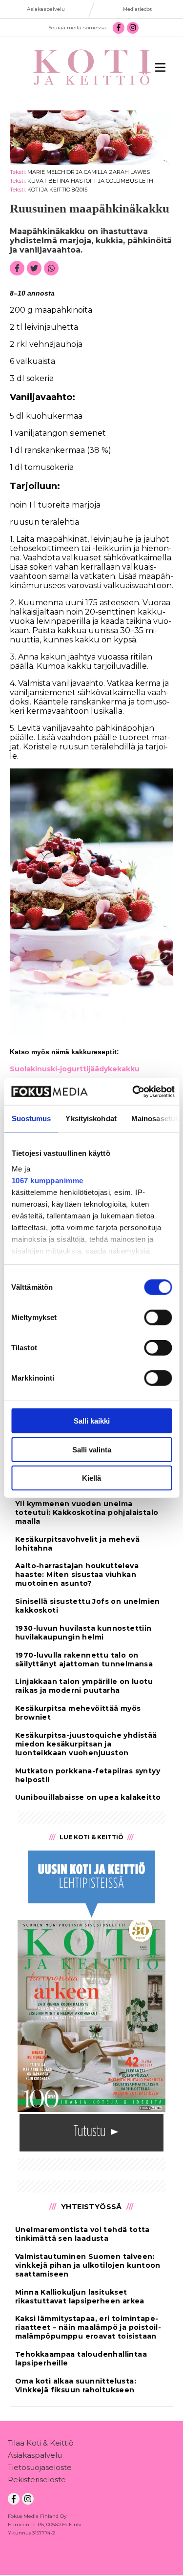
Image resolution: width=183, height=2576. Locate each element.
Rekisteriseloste (37, 2480)
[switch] (158, 1318)
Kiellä (91, 1478)
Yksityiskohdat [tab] (91, 1118)
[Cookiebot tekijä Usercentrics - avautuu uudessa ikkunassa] (133, 1091)
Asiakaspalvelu (35, 2455)
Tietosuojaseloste (40, 2467)
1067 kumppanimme (47, 1180)
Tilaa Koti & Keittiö (41, 2443)
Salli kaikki (92, 1421)
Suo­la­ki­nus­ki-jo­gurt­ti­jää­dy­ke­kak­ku (75, 1069)
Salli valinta (92, 1449)
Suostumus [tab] (31, 1118)
